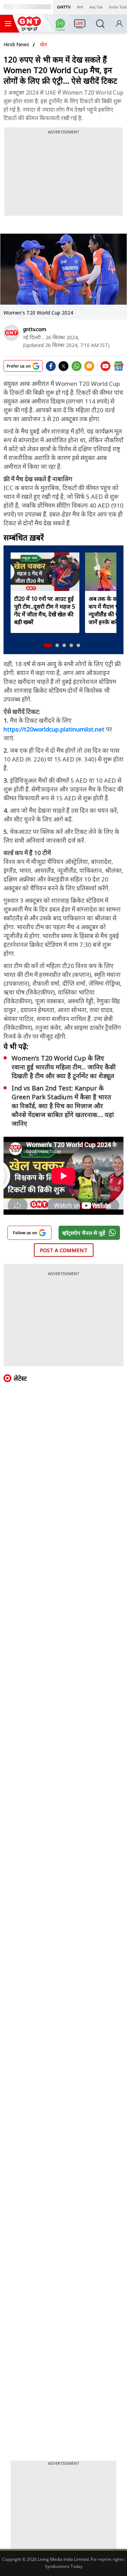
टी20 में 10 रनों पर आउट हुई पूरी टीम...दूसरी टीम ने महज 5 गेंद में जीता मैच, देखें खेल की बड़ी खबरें (45, 610)
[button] (48, 645)
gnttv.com (35, 329)
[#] (77, 369)
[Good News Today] (29, 29)
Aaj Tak (96, 7)
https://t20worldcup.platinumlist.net (54, 729)
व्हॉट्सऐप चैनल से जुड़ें (84, 1233)
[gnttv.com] (11, 333)
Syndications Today (64, 2566)
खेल (44, 44)
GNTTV (64, 7)
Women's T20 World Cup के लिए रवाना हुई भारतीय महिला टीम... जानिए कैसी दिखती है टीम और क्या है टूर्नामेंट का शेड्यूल (64, 1067)
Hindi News (16, 44)
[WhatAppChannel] (61, 26)
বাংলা (80, 7)
